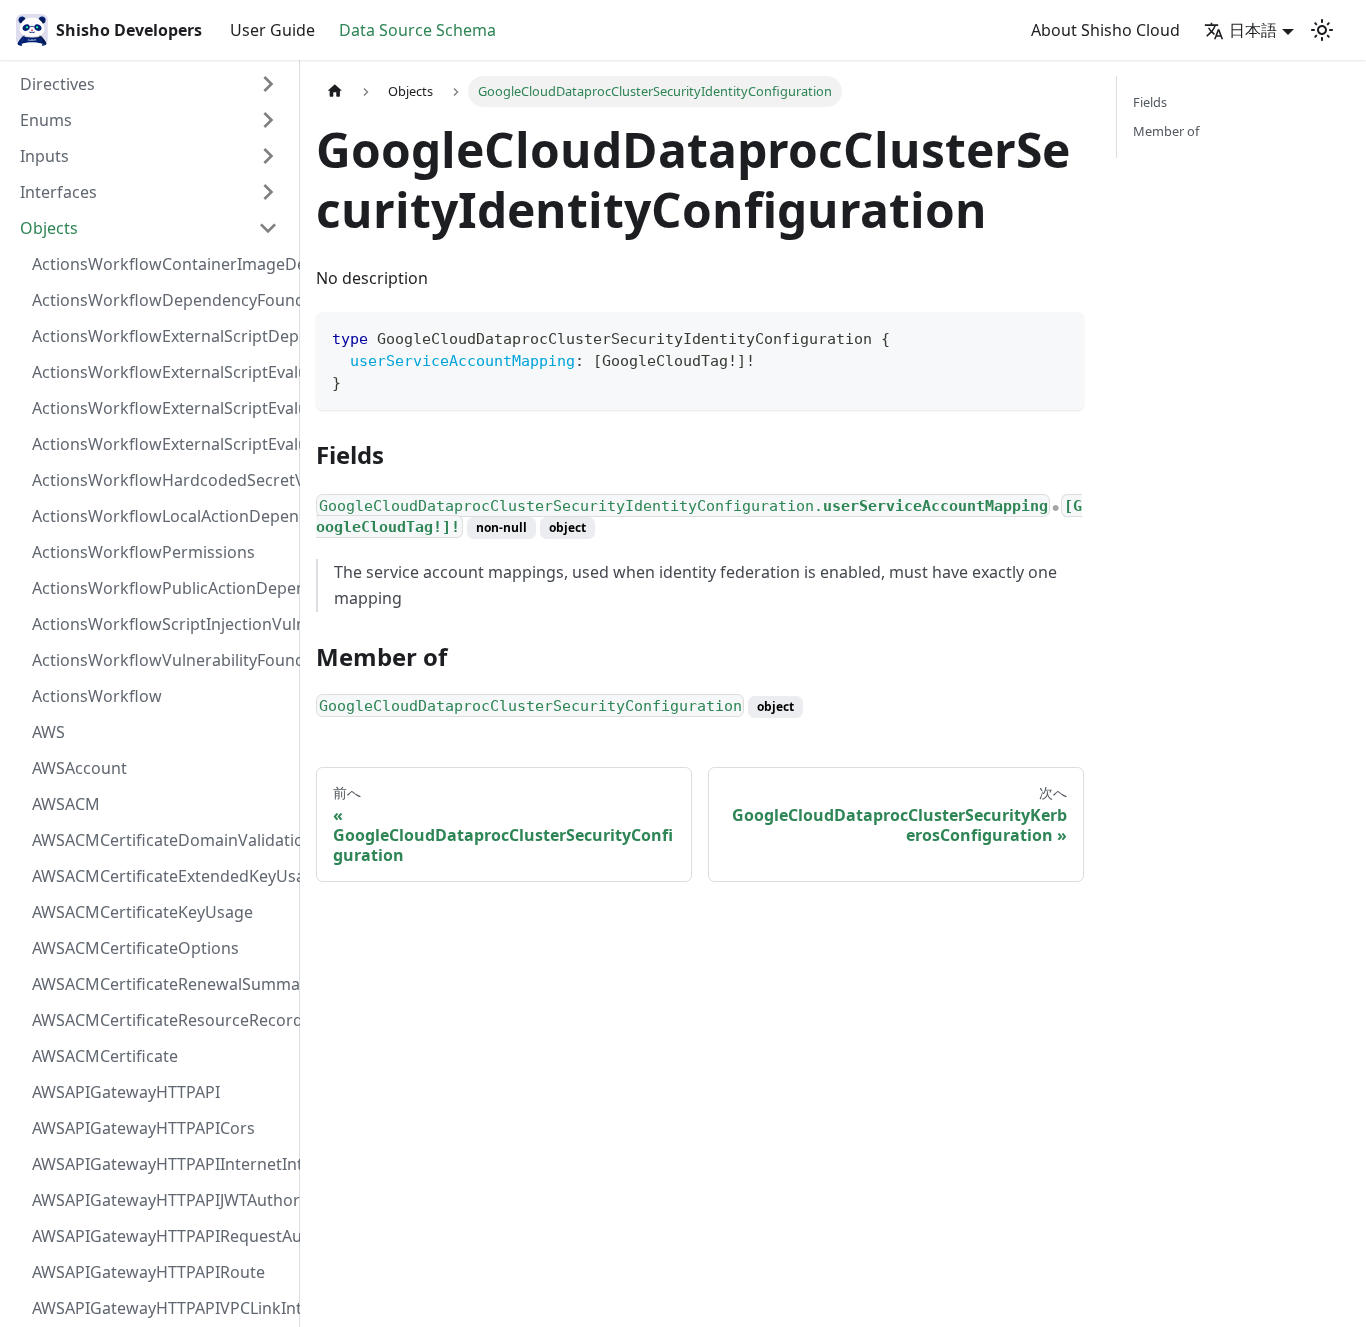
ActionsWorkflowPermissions (143, 552)
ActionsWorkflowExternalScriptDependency (161, 336)
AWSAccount (79, 768)
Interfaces (58, 192)
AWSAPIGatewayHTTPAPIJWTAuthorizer (161, 1200)
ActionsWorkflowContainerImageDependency (161, 264)
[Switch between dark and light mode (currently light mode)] (1322, 30)
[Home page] (335, 91)
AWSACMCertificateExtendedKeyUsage (161, 876)
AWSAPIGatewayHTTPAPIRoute (148, 1272)
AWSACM (66, 804)
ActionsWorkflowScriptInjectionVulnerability (161, 624)
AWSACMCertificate (105, 1056)
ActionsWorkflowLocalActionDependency (161, 516)
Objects (49, 228)
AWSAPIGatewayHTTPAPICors (143, 1128)
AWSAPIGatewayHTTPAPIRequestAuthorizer (161, 1236)
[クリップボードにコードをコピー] (1059, 336)
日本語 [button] (1253, 30)
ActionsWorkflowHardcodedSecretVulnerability (161, 480)
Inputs (44, 156)
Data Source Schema (417, 30)
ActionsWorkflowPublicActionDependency (161, 588)
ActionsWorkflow (97, 696)
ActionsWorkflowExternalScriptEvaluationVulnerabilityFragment (161, 372)
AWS (48, 732)
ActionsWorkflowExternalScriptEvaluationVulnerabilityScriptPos (161, 408)
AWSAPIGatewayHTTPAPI (126, 1092)
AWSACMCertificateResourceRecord (161, 1020)
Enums (46, 120)
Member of (1166, 131)
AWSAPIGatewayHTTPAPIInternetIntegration (161, 1164)
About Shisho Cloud (1105, 30)
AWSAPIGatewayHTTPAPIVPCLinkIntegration (161, 1308)
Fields (1150, 102)
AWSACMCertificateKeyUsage (142, 912)
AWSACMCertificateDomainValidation (161, 840)
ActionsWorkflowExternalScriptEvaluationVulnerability (161, 444)
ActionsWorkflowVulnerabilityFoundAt (161, 660)
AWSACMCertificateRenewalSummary (161, 984)
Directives (57, 84)
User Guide (272, 30)
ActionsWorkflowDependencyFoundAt (161, 300)
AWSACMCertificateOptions (135, 948)
